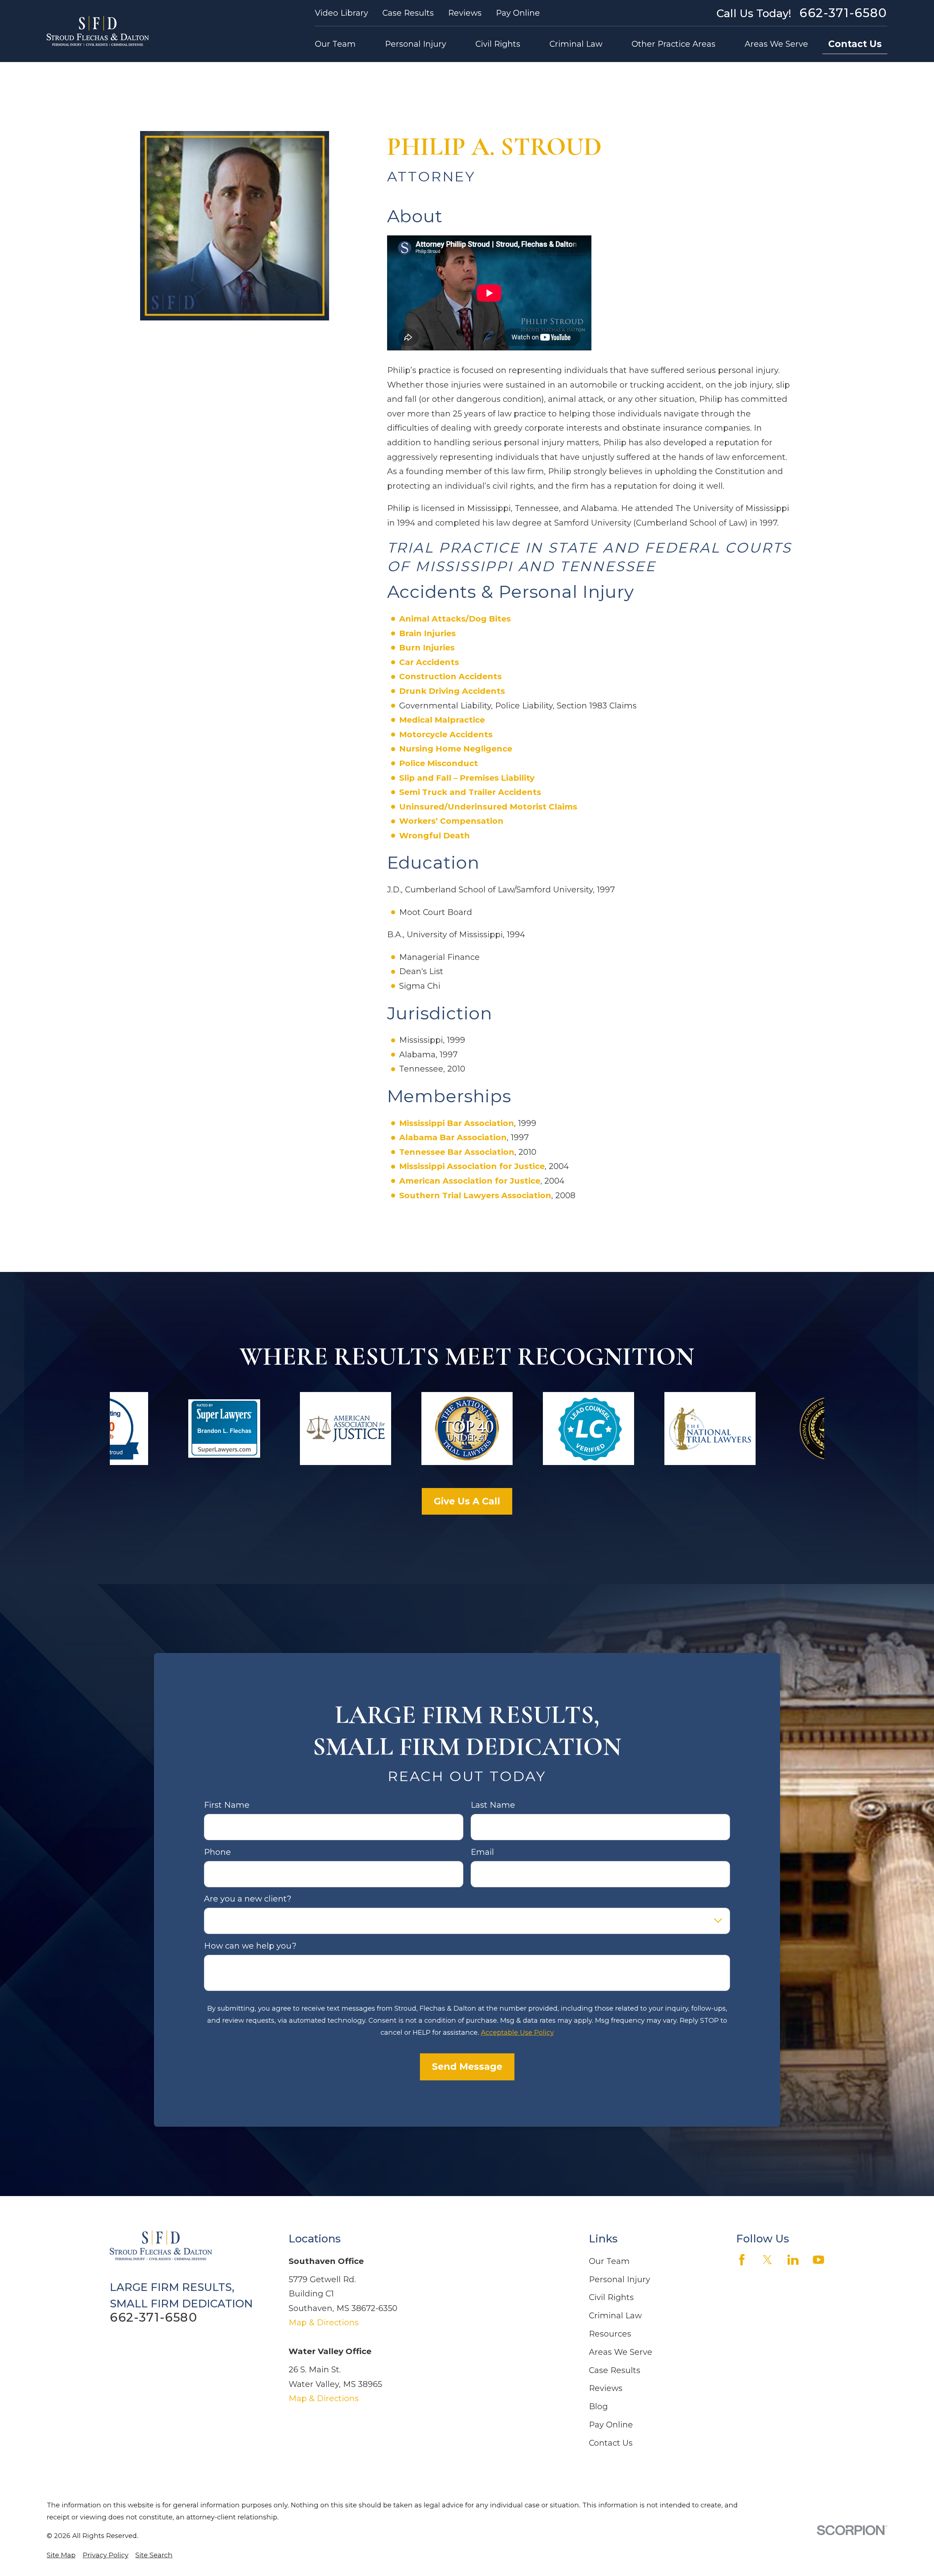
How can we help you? (250, 1946)
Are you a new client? (248, 1899)
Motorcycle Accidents (446, 735)
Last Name (493, 1806)
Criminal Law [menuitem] (576, 44)
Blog (598, 2406)
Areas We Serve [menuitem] (776, 44)
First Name (227, 1806)
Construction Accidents (450, 676)
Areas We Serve (621, 2352)
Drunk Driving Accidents (452, 691)
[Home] (98, 31)
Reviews (465, 13)
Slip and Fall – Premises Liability (467, 778)
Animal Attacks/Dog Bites (455, 619)
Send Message (467, 2067)
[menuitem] (61, 2555)
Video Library (341, 13)
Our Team (609, 2261)
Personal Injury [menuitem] (416, 44)
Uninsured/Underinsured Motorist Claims (488, 807)
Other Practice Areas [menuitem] (674, 44)
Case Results (408, 13)
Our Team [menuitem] (335, 44)
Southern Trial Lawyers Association (475, 1195)
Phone (217, 1852)
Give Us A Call (467, 1501)
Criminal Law (615, 2316)
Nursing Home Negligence (456, 749)
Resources (610, 2334)
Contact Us (855, 44)
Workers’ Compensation (451, 821)
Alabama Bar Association (453, 1137)
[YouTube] (819, 2260)
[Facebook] (742, 2260)
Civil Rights (611, 2297)
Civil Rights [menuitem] (498, 44)
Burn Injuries (427, 648)
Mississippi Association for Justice (472, 1166)
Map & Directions (324, 2323)
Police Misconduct (439, 763)
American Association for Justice (470, 1181)
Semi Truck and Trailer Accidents (470, 792)
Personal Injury (620, 2279)
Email (482, 1852)
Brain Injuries (427, 633)
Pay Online (518, 13)
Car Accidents (429, 662)
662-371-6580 (843, 13)
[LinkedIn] (793, 2260)
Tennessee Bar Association (457, 1152)
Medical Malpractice (442, 720)
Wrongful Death (435, 836)
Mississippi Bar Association (457, 1123)
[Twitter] (767, 2260)
